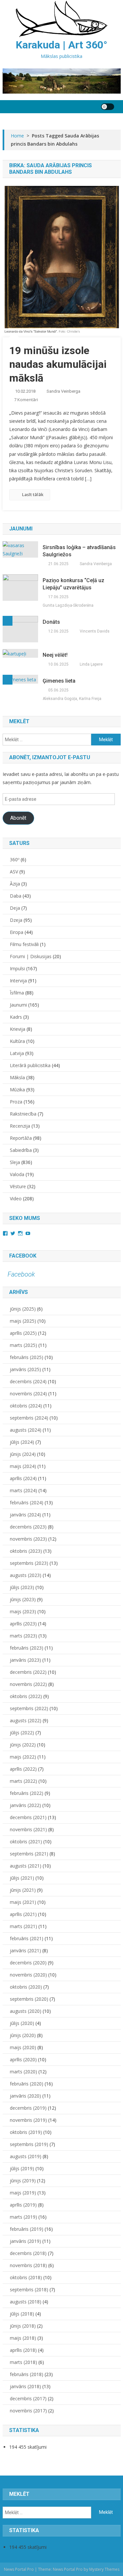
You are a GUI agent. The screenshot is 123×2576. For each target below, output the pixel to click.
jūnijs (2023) (23, 1599)
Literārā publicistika (30, 1065)
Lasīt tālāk (33, 494)
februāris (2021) (27, 1938)
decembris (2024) (28, 1381)
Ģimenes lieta (59, 681)
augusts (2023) (26, 1575)
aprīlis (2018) (23, 2350)
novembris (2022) (28, 1684)
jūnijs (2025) (23, 1309)
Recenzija (20, 1126)
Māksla (17, 1077)
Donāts (51, 622)
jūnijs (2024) (23, 1454)
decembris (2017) (28, 2398)
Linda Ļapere (91, 664)
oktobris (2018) (26, 2277)
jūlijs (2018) (22, 2314)
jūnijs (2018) (23, 2326)
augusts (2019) (26, 2156)
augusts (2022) (26, 1720)
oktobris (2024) (26, 1406)
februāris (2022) (27, 1793)
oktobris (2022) (26, 1696)
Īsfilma (17, 993)
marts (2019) (23, 2217)
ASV (14, 872)
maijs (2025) (23, 1321)
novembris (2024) (28, 1394)
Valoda (17, 1174)
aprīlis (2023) (23, 1624)
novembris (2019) (28, 2120)
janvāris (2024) (25, 1515)
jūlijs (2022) (22, 1733)
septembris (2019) (29, 2144)
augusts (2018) (26, 2302)
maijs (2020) (23, 2047)
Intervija (18, 981)
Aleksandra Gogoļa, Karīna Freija (72, 699)
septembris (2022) (29, 1708)
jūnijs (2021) (23, 1890)
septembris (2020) (29, 1999)
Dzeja (16, 920)
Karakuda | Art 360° (61, 45)
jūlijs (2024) (22, 1442)
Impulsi (17, 968)
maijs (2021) (23, 1902)
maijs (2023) (23, 1611)
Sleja (15, 1162)
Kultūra (17, 1041)
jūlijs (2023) (22, 1587)
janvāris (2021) (25, 1950)
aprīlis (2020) (23, 2059)
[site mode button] (108, 107)
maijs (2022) (23, 1757)
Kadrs (16, 1017)
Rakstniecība (23, 1114)
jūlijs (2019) (22, 2168)
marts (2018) (23, 2362)
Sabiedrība (21, 1150)
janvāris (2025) (25, 1369)
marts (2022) (23, 1781)
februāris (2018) (27, 2374)
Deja (15, 908)
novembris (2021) (28, 1829)
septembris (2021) (29, 1854)
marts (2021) (23, 1926)
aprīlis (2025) (23, 1333)
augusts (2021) (26, 1866)
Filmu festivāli (24, 944)
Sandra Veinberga (63, 391)
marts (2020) (23, 2072)
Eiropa (17, 932)
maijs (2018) (23, 2338)
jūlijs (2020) (22, 2023)
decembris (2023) (28, 1527)
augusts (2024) (26, 1430)
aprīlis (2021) (23, 1914)
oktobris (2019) (26, 2132)
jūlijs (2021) (22, 1878)
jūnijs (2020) (23, 2035)
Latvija (17, 1053)
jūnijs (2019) (23, 2181)
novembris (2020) (28, 1975)
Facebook (23, 1256)
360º (15, 859)
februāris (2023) (27, 1648)
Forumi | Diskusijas (31, 956)
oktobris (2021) (26, 1842)
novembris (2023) (28, 1539)
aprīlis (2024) (23, 1478)
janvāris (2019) (25, 2241)
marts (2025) (23, 1345)
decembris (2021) (28, 1817)
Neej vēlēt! (55, 655)
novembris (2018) (28, 2265)
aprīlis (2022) (23, 1769)
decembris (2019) (28, 2108)
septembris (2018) (29, 2290)
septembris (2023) (29, 1563)
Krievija (18, 1029)
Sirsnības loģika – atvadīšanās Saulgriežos (79, 551)
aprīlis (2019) (23, 2205)
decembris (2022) (28, 1672)
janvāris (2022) (25, 1805)
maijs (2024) (23, 1466)
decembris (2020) (28, 1963)
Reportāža (21, 1138)
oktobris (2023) (26, 1551)
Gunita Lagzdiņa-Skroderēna (68, 605)
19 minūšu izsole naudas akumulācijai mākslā (58, 364)
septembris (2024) (29, 1418)
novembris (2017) (28, 2411)
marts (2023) (23, 1636)
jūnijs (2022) (23, 1745)
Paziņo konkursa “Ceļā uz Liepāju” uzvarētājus (73, 584)
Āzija (15, 884)
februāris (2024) (27, 1503)
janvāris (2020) (25, 2096)
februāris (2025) (27, 1357)
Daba (16, 896)
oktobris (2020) (26, 1987)
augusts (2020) (26, 2011)
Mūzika (17, 1090)
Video (16, 1199)
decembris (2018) (28, 2253)
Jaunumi (18, 1005)
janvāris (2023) (25, 1660)
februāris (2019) (27, 2229)
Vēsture (18, 1186)
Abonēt (18, 818)
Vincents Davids (95, 631)
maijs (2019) (23, 2193)
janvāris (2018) (25, 2386)
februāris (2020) (27, 2084)
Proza (16, 1102)
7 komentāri (26, 400)
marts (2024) (23, 1490)
